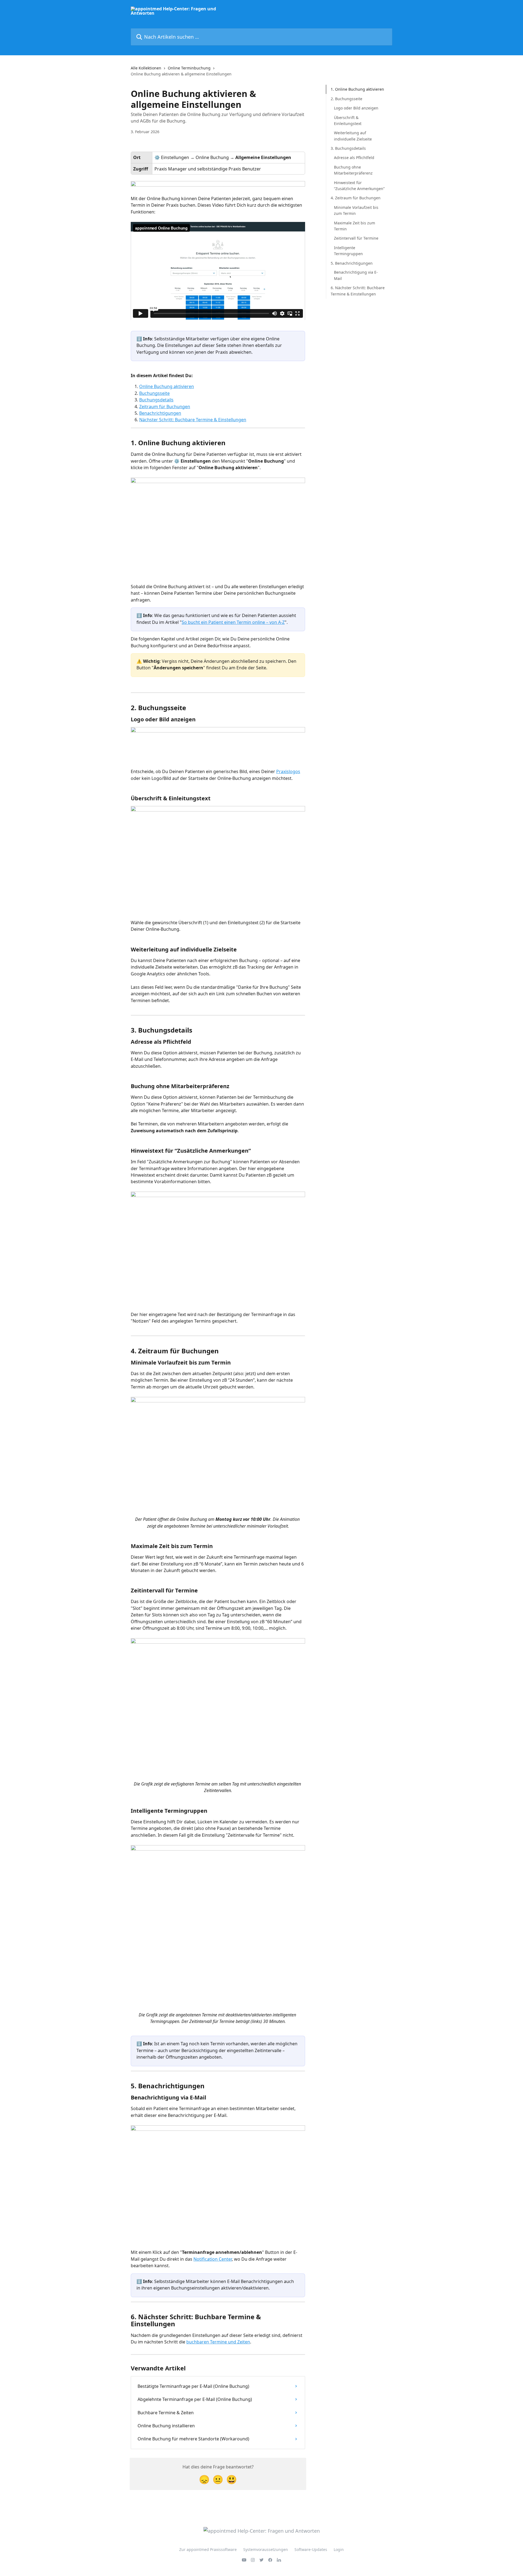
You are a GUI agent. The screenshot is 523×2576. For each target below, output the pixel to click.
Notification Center (213, 2259)
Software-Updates (311, 2549)
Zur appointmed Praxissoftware (208, 2549)
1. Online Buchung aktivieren (357, 89)
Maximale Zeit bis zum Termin (355, 226)
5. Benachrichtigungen (352, 263)
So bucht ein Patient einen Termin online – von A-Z (233, 622)
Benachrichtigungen (160, 413)
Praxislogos (288, 771)
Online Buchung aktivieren (167, 386)
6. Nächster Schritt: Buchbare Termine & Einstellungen (358, 291)
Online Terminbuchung (189, 68)
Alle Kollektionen (146, 68)
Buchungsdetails (156, 400)
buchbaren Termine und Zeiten (218, 2342)
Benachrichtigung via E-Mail (356, 275)
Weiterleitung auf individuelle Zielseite (353, 136)
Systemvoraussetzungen (266, 2549)
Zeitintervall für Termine (356, 238)
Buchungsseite (154, 393)
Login (339, 2549)
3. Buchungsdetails (348, 148)
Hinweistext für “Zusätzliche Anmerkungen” (359, 185)
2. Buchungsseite (346, 98)
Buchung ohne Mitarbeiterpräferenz (353, 170)
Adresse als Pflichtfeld (354, 158)
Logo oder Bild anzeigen (356, 108)
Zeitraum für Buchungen (165, 407)
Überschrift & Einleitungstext (348, 120)
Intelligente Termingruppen (348, 250)
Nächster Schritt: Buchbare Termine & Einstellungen (193, 420)
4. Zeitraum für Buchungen (356, 198)
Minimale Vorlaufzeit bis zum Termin (356, 210)
